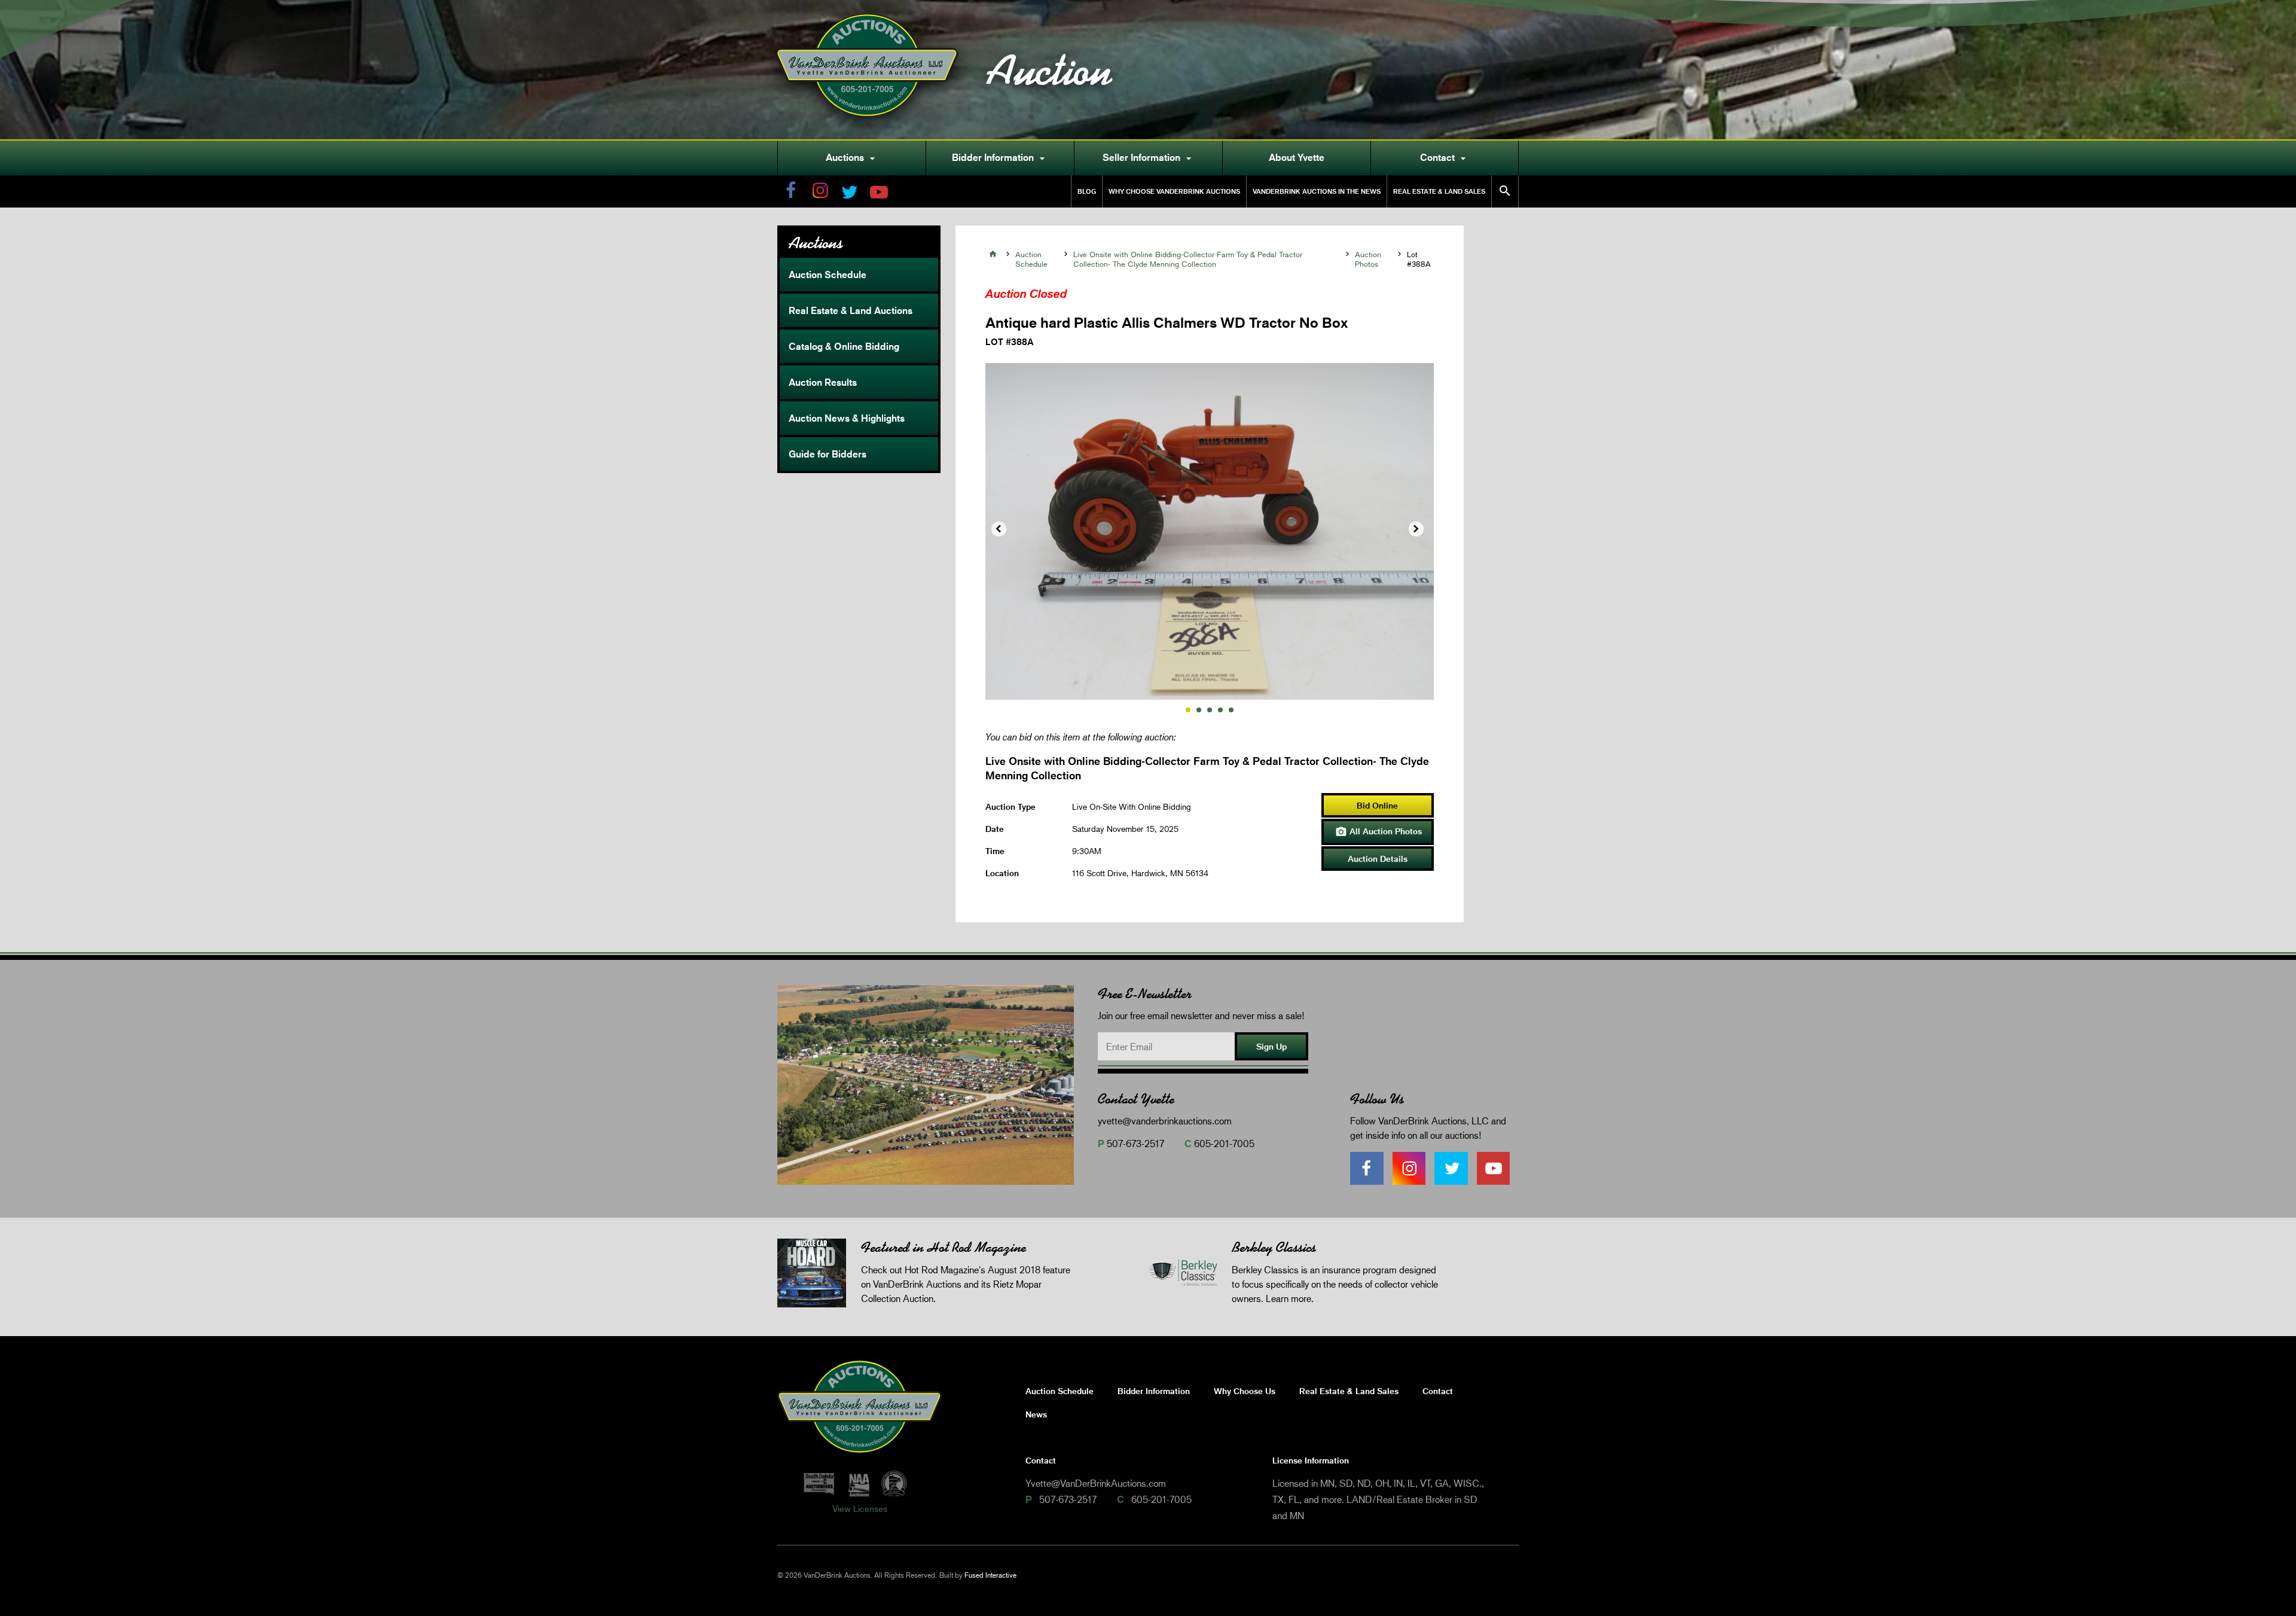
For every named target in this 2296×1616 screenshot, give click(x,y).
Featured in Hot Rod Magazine (944, 1247)
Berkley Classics (1274, 1247)
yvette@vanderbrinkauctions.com (1165, 1120)
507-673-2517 (1135, 1143)
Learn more (1289, 1298)
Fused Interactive (990, 1575)
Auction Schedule (828, 275)
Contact (1445, 158)
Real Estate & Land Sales (1439, 191)
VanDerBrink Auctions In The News (1317, 191)
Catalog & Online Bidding (844, 346)
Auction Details (1378, 859)
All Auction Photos (1378, 832)
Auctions (852, 158)
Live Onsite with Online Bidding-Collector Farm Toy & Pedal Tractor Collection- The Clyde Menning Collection (1188, 259)
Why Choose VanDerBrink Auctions (1174, 191)
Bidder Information (1000, 158)
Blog (1087, 191)
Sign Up (1271, 1046)
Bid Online (1377, 805)
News (1036, 1414)
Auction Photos (1368, 259)
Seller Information (1149, 158)
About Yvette (1297, 157)
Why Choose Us (1245, 1391)
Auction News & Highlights (847, 418)
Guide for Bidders (828, 454)
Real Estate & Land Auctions (851, 310)
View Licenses (860, 1508)
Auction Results (823, 382)
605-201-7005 (1224, 1143)
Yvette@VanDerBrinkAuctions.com (1096, 1483)
